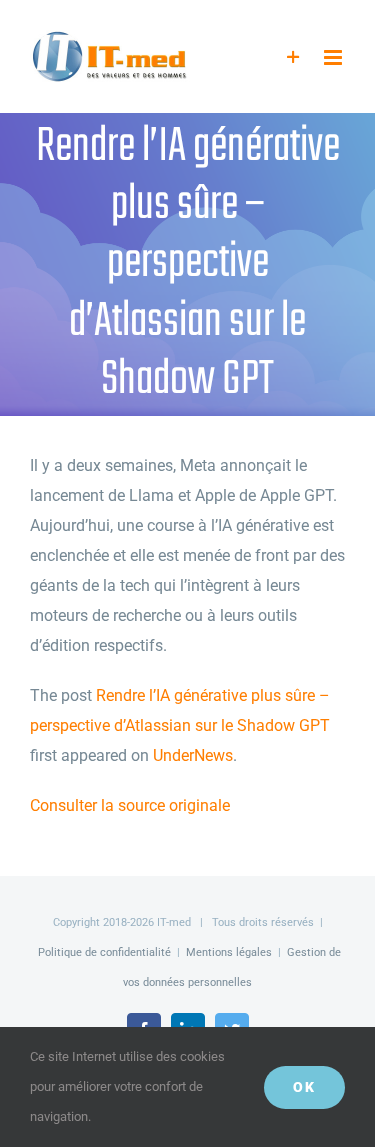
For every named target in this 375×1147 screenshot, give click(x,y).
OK (304, 1087)
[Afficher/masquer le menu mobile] (334, 57)
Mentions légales (229, 952)
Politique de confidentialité (104, 952)
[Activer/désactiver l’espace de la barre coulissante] (293, 57)
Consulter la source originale (130, 805)
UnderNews (193, 755)
